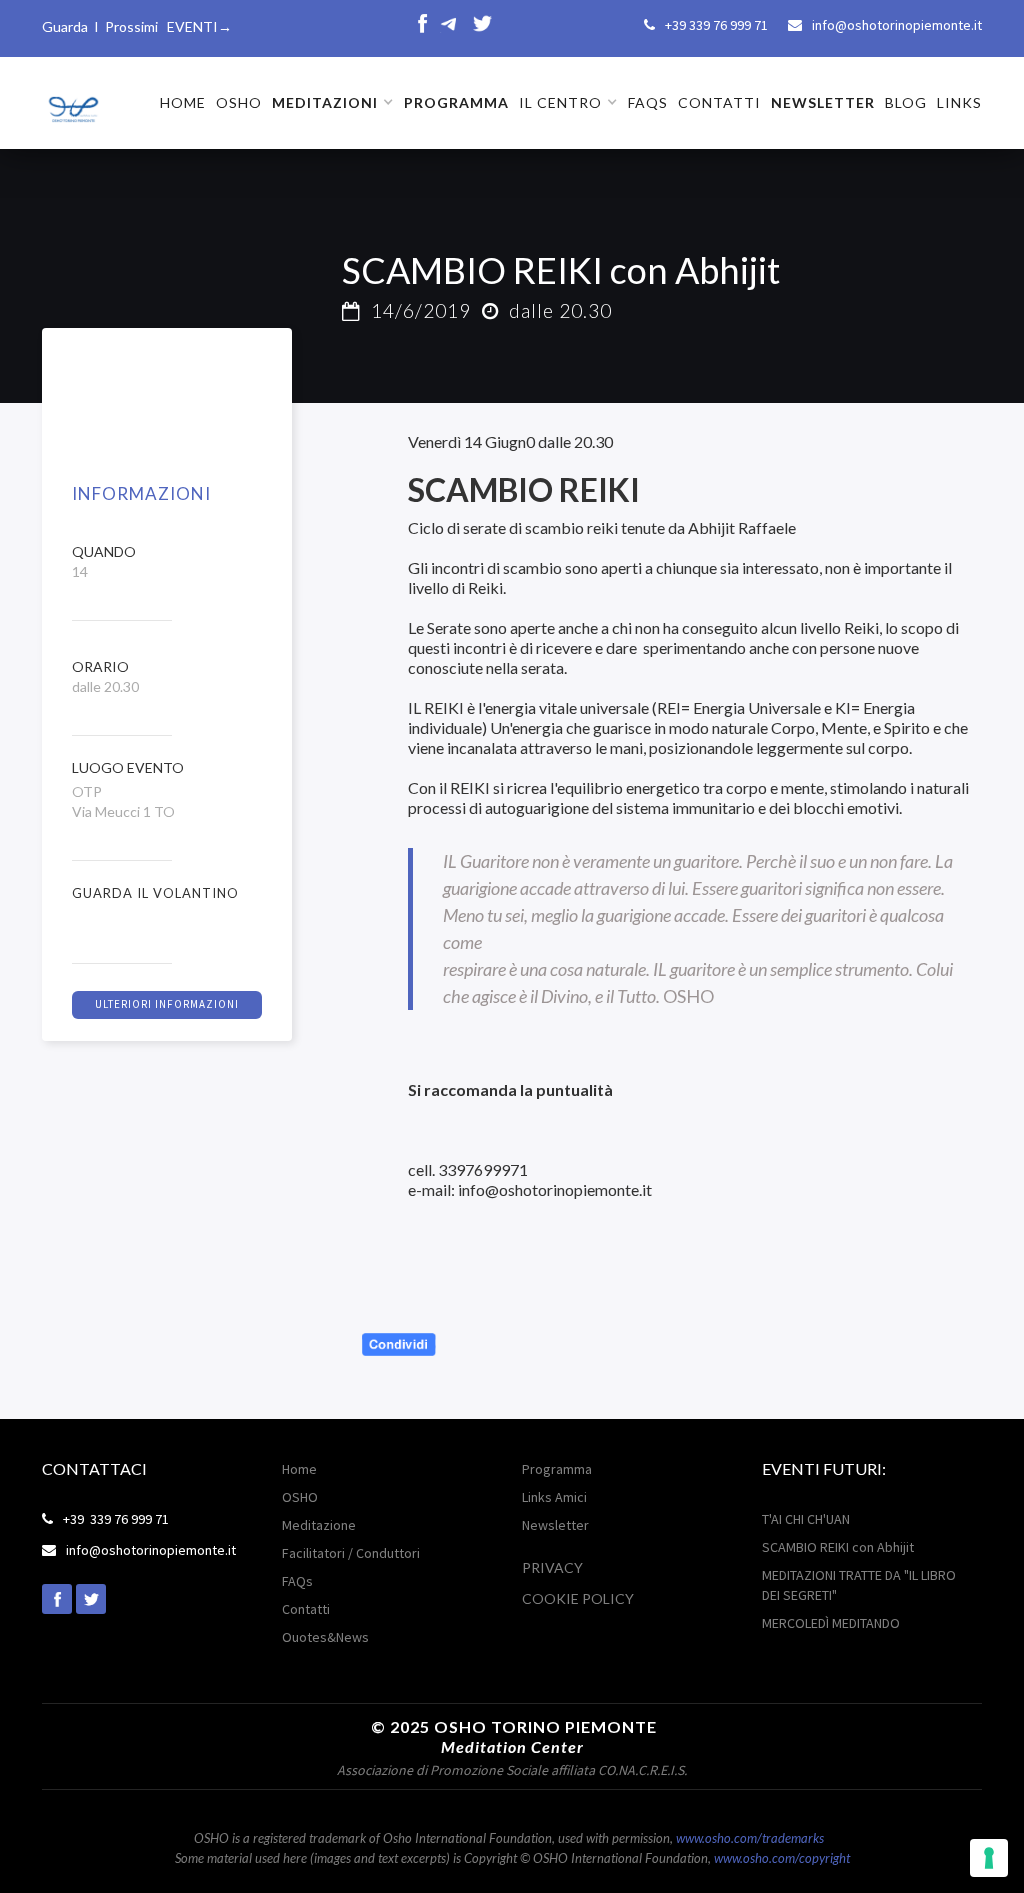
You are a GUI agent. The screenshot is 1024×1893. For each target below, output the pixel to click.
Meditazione (319, 1525)
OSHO (239, 102)
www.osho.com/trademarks (750, 1838)
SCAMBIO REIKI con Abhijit (838, 1547)
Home (299, 1469)
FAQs (648, 102)
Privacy (552, 1567)
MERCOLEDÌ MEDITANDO (831, 1623)
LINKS (959, 102)
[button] (333, 103)
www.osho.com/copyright (782, 1858)
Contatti (306, 1609)
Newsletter (555, 1525)
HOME (183, 102)
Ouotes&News (325, 1637)
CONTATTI (719, 102)
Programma (557, 1469)
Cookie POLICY (578, 1598)
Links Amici (554, 1497)
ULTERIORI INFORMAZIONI (167, 1004)
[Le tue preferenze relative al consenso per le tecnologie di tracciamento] (989, 1858)
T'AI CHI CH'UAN (806, 1519)
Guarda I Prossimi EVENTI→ (137, 26)
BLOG (906, 102)
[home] (72, 101)
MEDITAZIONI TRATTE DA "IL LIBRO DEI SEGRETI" (859, 1585)
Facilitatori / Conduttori (351, 1553)
